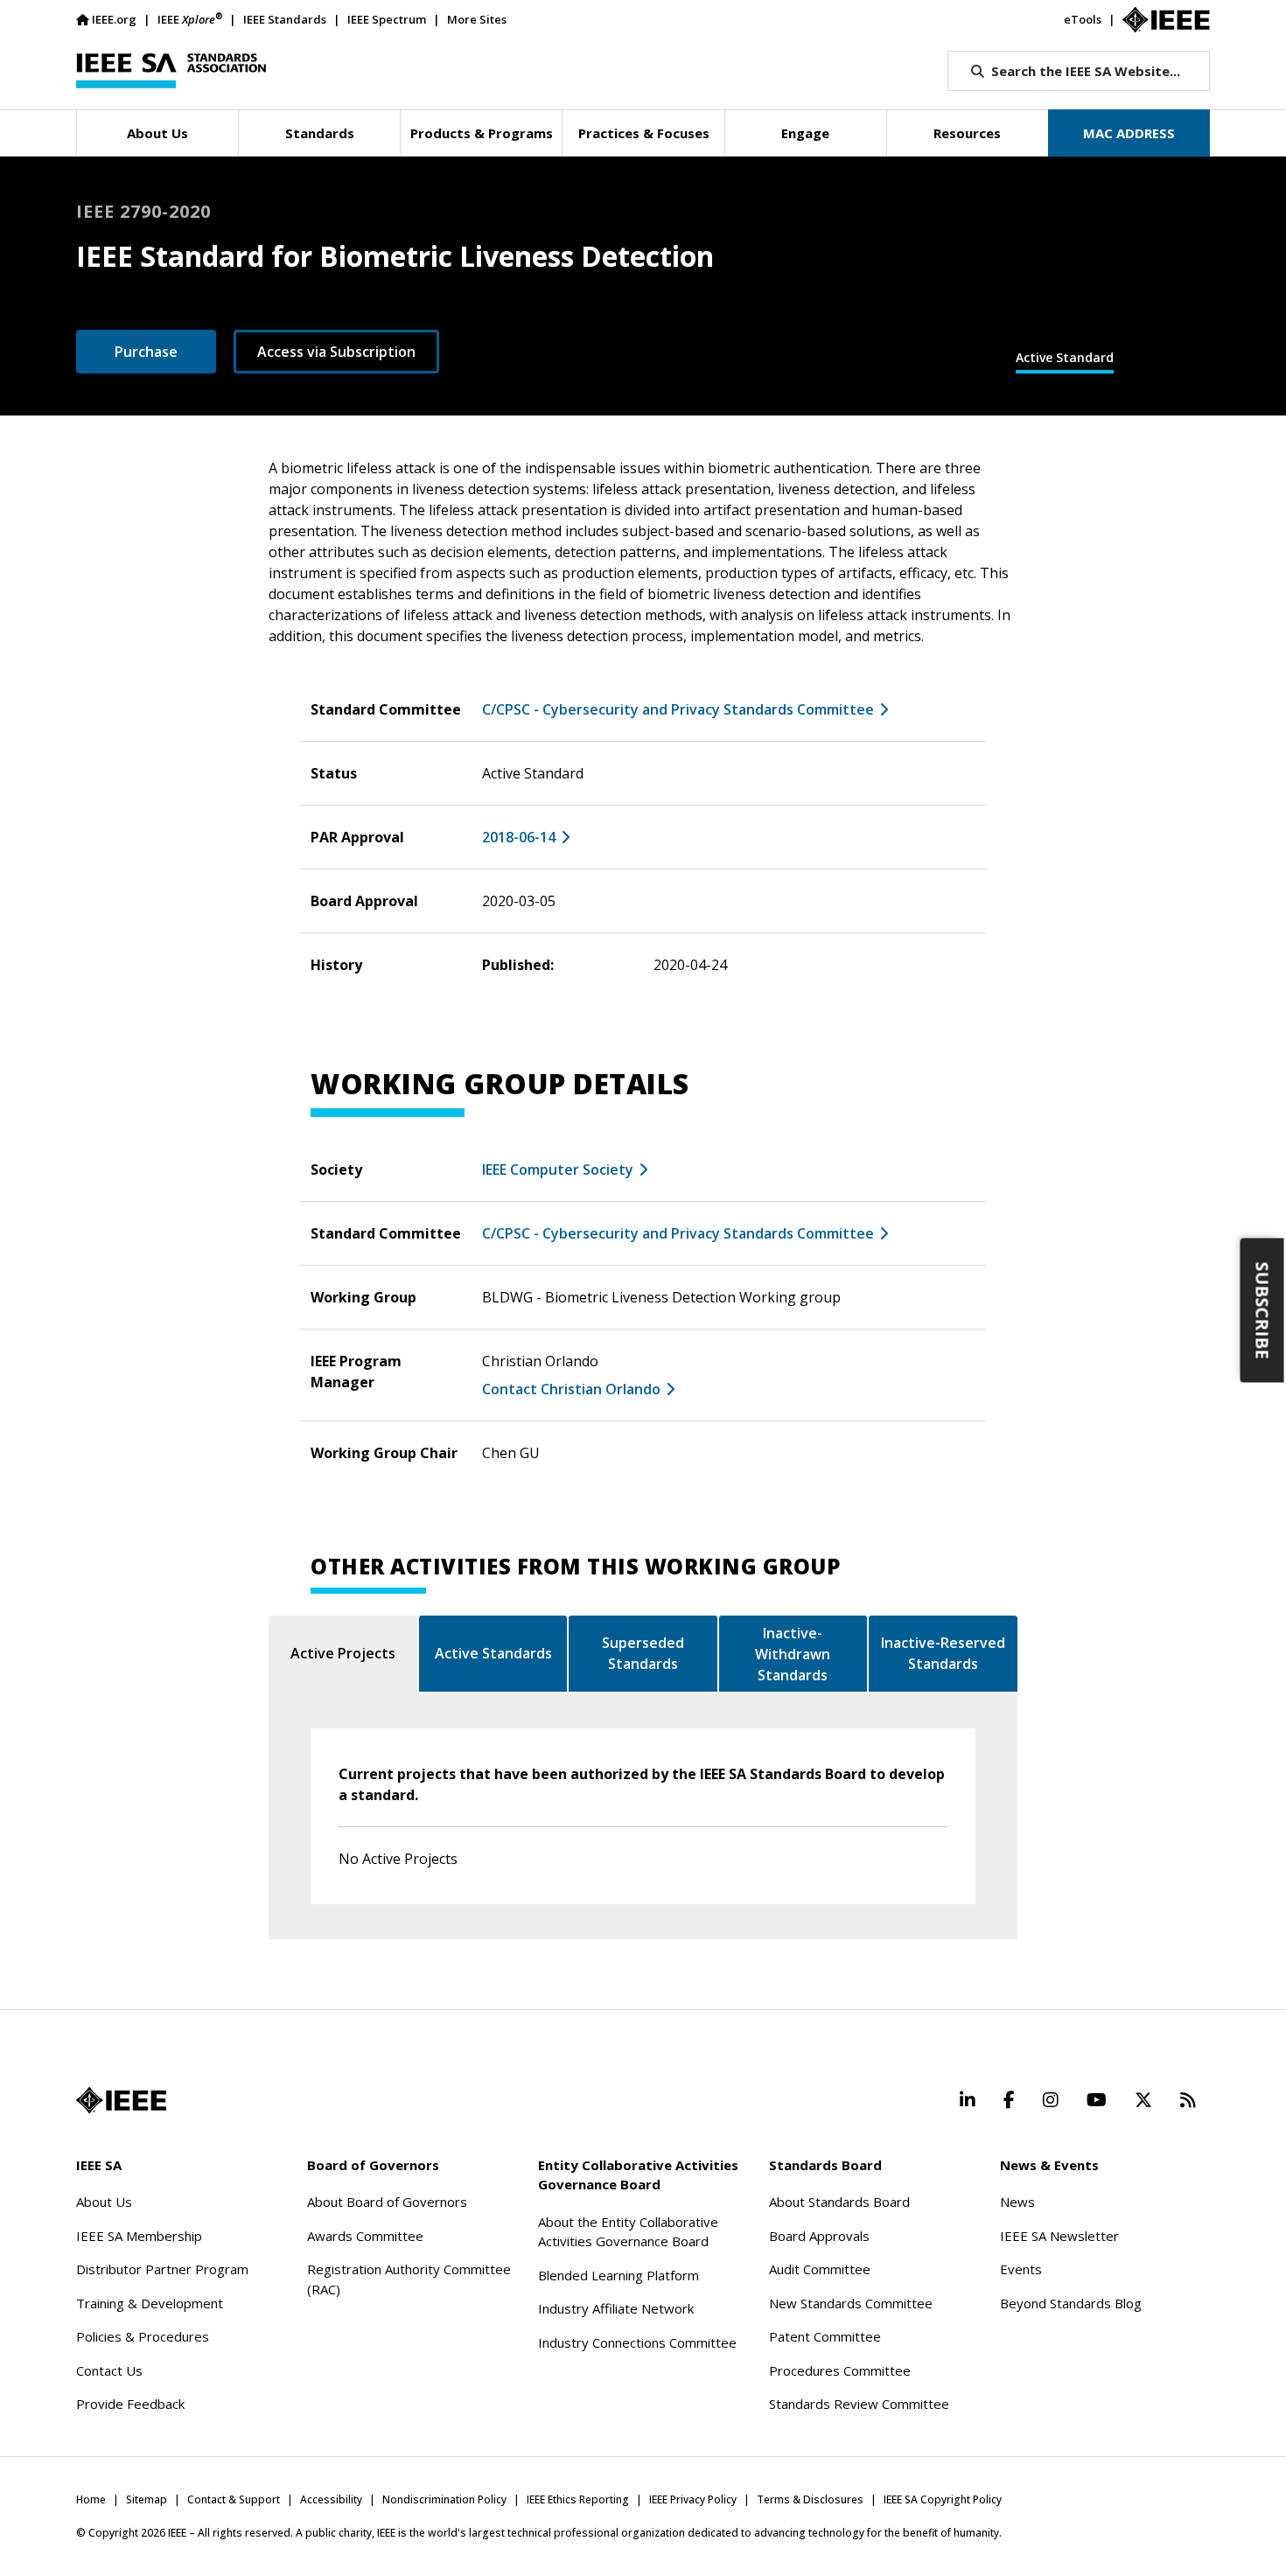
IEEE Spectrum (387, 19)
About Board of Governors (387, 2202)
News (1017, 2202)
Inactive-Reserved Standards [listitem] (943, 1653)
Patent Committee (825, 2336)
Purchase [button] (146, 352)
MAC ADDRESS (1129, 133)
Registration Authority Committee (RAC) (409, 2279)
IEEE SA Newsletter (1059, 2236)
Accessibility (331, 2499)
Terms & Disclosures (810, 2499)
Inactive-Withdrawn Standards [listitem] (793, 1654)
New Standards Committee (851, 2303)
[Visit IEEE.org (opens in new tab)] (121, 2100)
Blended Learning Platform (619, 2275)
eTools (1083, 19)
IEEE (190, 19)
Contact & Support (234, 2499)
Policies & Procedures (143, 2336)
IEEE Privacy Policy (693, 2499)
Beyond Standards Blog (1071, 2303)
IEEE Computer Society (558, 1169)
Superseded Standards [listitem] (643, 1653)
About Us (104, 2202)
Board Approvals (819, 2236)
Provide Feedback (130, 2404)
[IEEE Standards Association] (171, 71)
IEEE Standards (285, 19)
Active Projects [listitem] (343, 1653)
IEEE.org (114, 19)
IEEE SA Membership (139, 2236)
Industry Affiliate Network (616, 2308)
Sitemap (147, 2499)
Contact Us (109, 2370)
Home (91, 2499)
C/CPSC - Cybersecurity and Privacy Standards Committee (678, 709)
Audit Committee (820, 2269)
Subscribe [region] (1263, 1310)
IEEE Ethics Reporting (578, 2499)
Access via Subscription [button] (336, 352)
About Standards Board (839, 2202)
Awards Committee (365, 2236)
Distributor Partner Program (162, 2269)
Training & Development (150, 2303)
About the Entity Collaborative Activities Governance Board (628, 2232)
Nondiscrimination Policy (444, 2499)
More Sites (477, 19)
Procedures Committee (840, 2370)
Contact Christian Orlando (571, 1389)
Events (1021, 2269)
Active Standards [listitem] (493, 1653)
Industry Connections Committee (637, 2342)
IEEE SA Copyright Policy (943, 2499)
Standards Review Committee (859, 2404)
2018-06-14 (519, 837)
